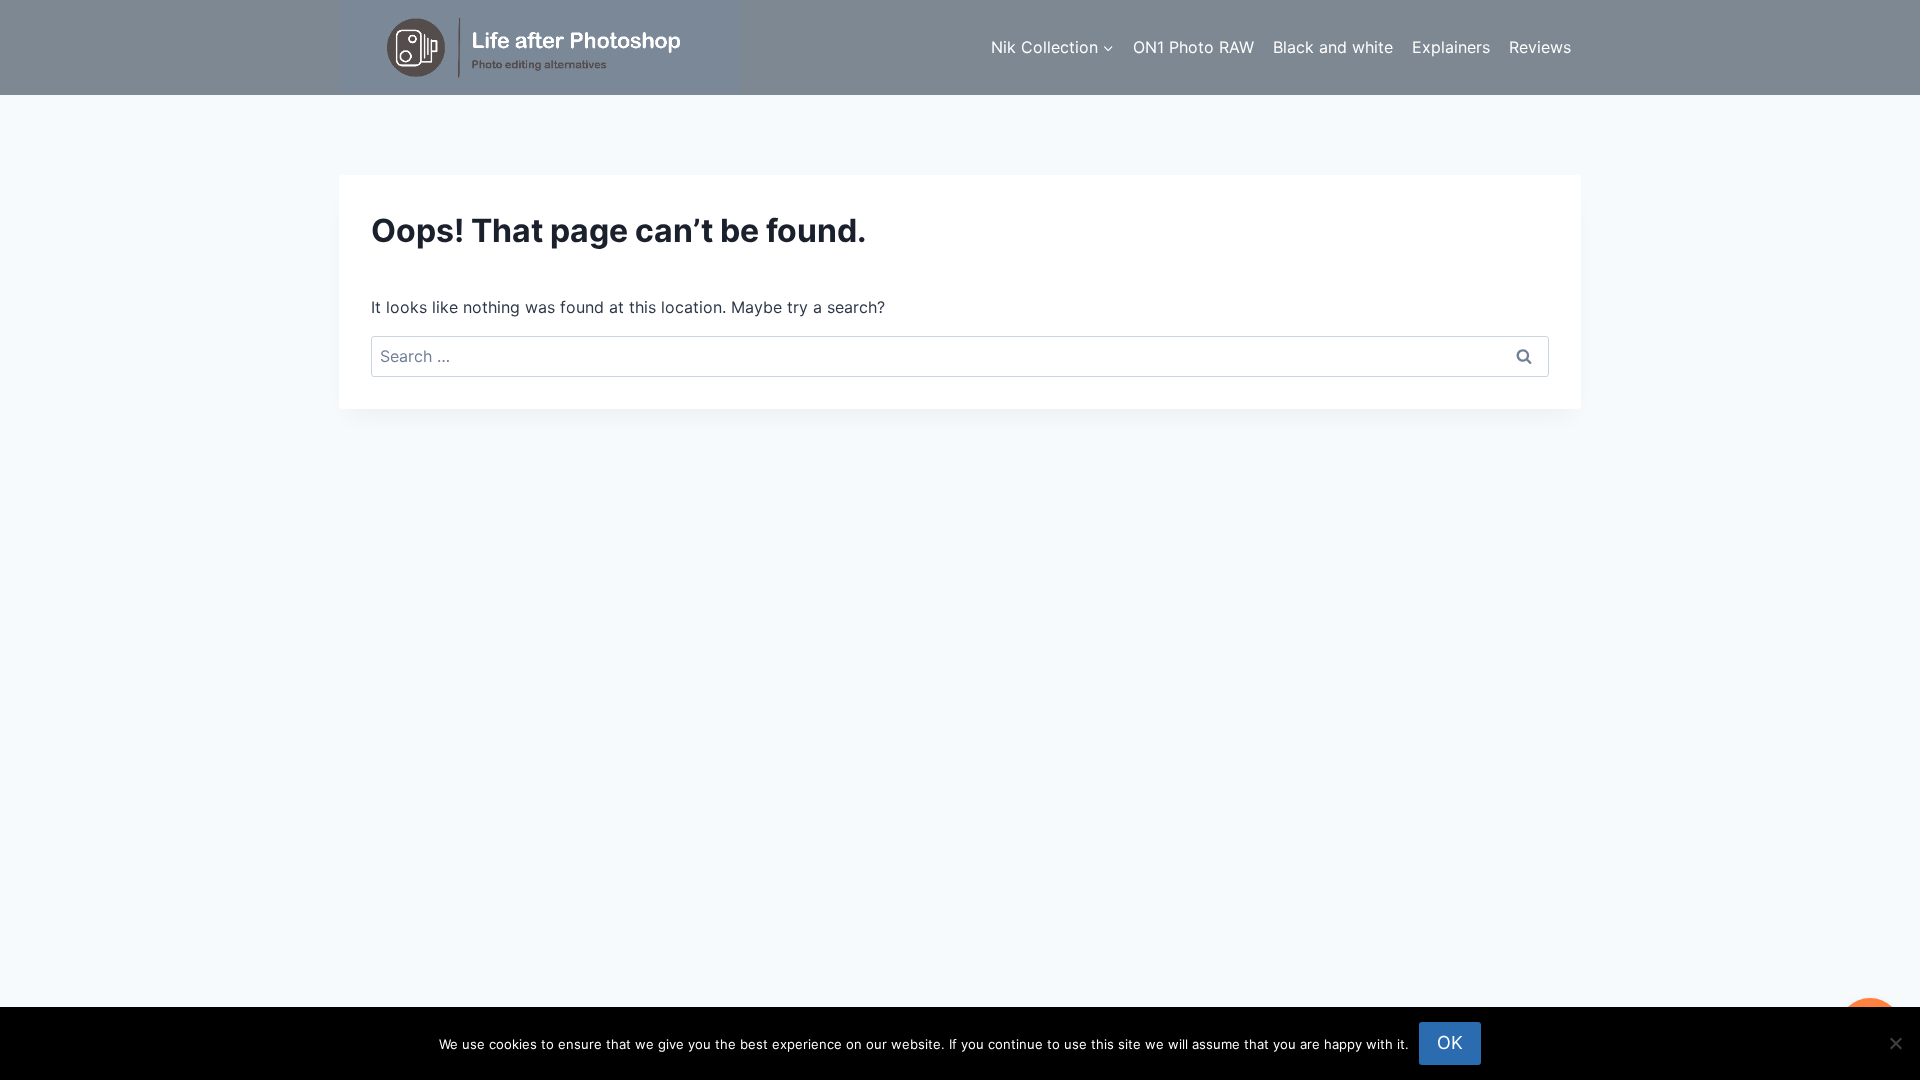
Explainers (1451, 47)
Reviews (1540, 47)
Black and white (1333, 47)
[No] (1895, 1043)
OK (1450, 1042)
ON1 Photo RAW (1193, 47)
